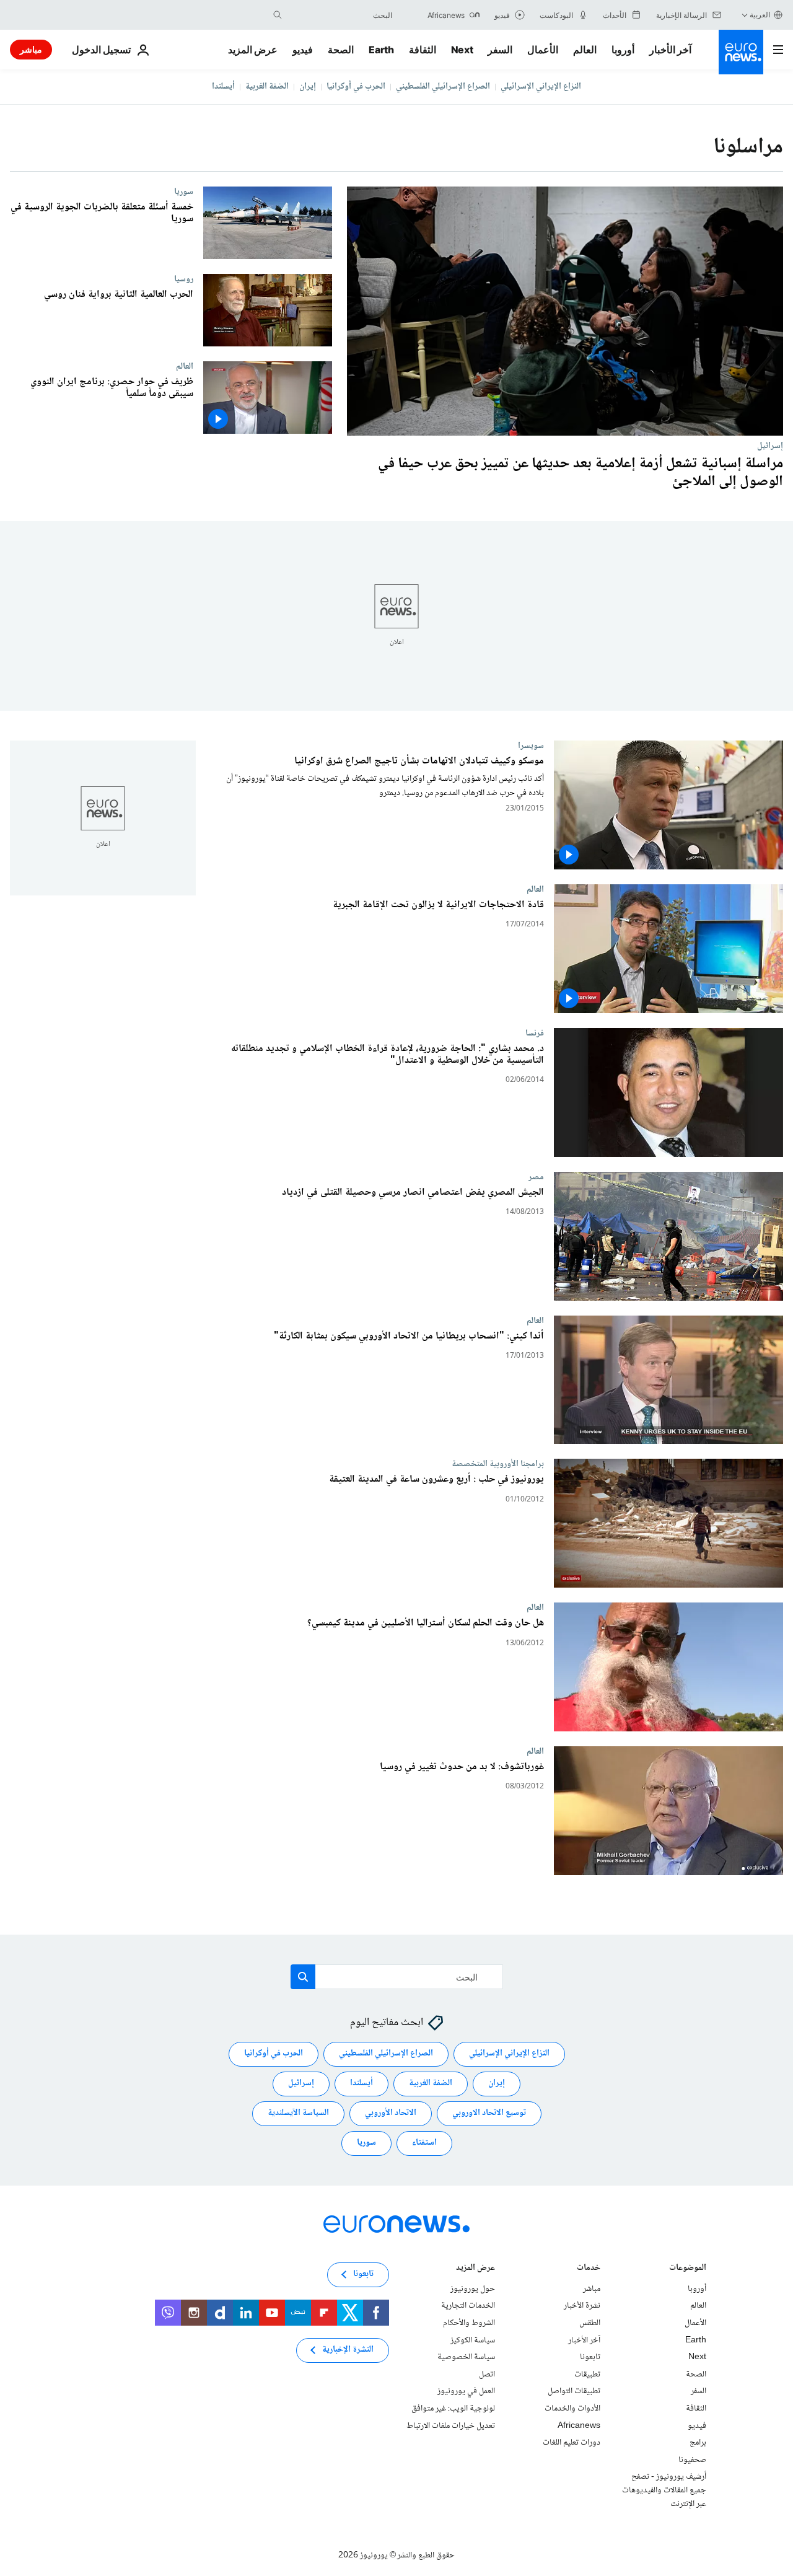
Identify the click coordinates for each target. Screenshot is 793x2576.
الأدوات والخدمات (572, 2409)
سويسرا (531, 745)
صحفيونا (692, 2460)
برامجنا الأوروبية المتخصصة (498, 1464)
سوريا (184, 191)
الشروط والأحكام (469, 2323)
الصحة (341, 50)
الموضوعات (688, 2268)
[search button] (278, 15)
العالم (585, 50)
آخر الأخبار (670, 50)
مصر (536, 1176)
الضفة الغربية (267, 87)
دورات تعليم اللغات (572, 2443)
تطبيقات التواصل (574, 2391)
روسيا (184, 279)
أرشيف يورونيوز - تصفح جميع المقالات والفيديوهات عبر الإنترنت (664, 2490)
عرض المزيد (475, 2268)
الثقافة (423, 50)
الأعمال (543, 50)
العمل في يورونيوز (466, 2391)
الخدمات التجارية (468, 2306)
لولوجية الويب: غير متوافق (453, 2409)
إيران (308, 87)
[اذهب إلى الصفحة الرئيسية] (741, 52)
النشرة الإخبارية (348, 2350)
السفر (500, 50)
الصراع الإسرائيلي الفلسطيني (443, 87)
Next (462, 50)
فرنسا (535, 1032)
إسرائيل (770, 446)
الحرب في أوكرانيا (356, 87)
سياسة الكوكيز (473, 2340)
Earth (381, 50)
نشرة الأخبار (582, 2306)
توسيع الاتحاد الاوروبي (489, 2113)
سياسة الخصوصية (466, 2357)
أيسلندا (223, 87)
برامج (698, 2443)
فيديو (303, 50)
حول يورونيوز (473, 2288)
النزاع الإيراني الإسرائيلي (541, 87)
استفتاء (424, 2143)
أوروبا (623, 50)
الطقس (590, 2323)
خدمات (589, 2268)
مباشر (31, 49)
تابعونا (590, 2357)
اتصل (487, 2374)
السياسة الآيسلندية (298, 2113)
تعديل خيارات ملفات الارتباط (451, 2425)
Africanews (579, 2425)
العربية (760, 15)
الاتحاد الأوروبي (391, 2113)
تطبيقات (587, 2374)
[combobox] (340, 15)
